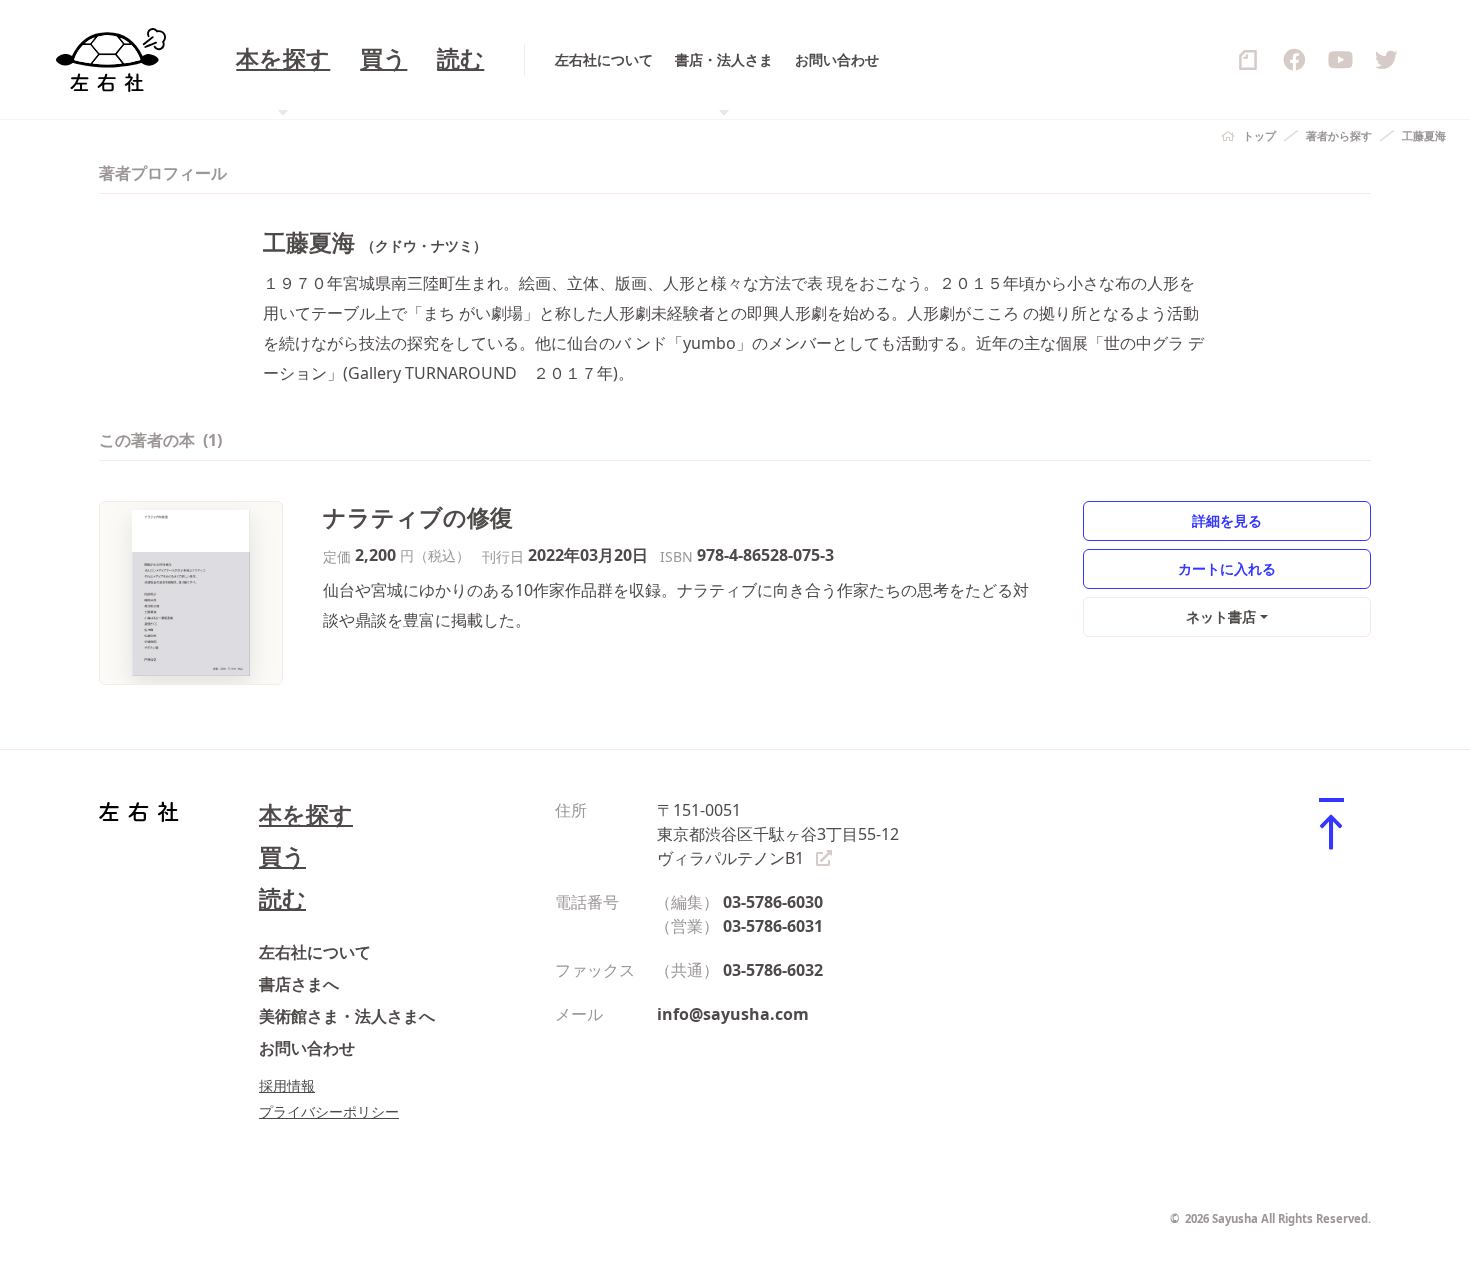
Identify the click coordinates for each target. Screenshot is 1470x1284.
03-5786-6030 (773, 902)
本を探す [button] (283, 59)
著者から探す (1339, 135)
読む (460, 59)
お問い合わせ (837, 59)
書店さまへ (299, 984)
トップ (1259, 135)
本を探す (306, 814)
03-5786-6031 (773, 926)
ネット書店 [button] (1221, 616)
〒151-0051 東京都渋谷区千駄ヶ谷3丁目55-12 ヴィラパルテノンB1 (778, 834)
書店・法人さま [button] (724, 59)
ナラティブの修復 (418, 517)
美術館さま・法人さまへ (347, 1016)
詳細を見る (1227, 520)
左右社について (604, 59)
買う (383, 59)
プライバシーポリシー (329, 1111)
